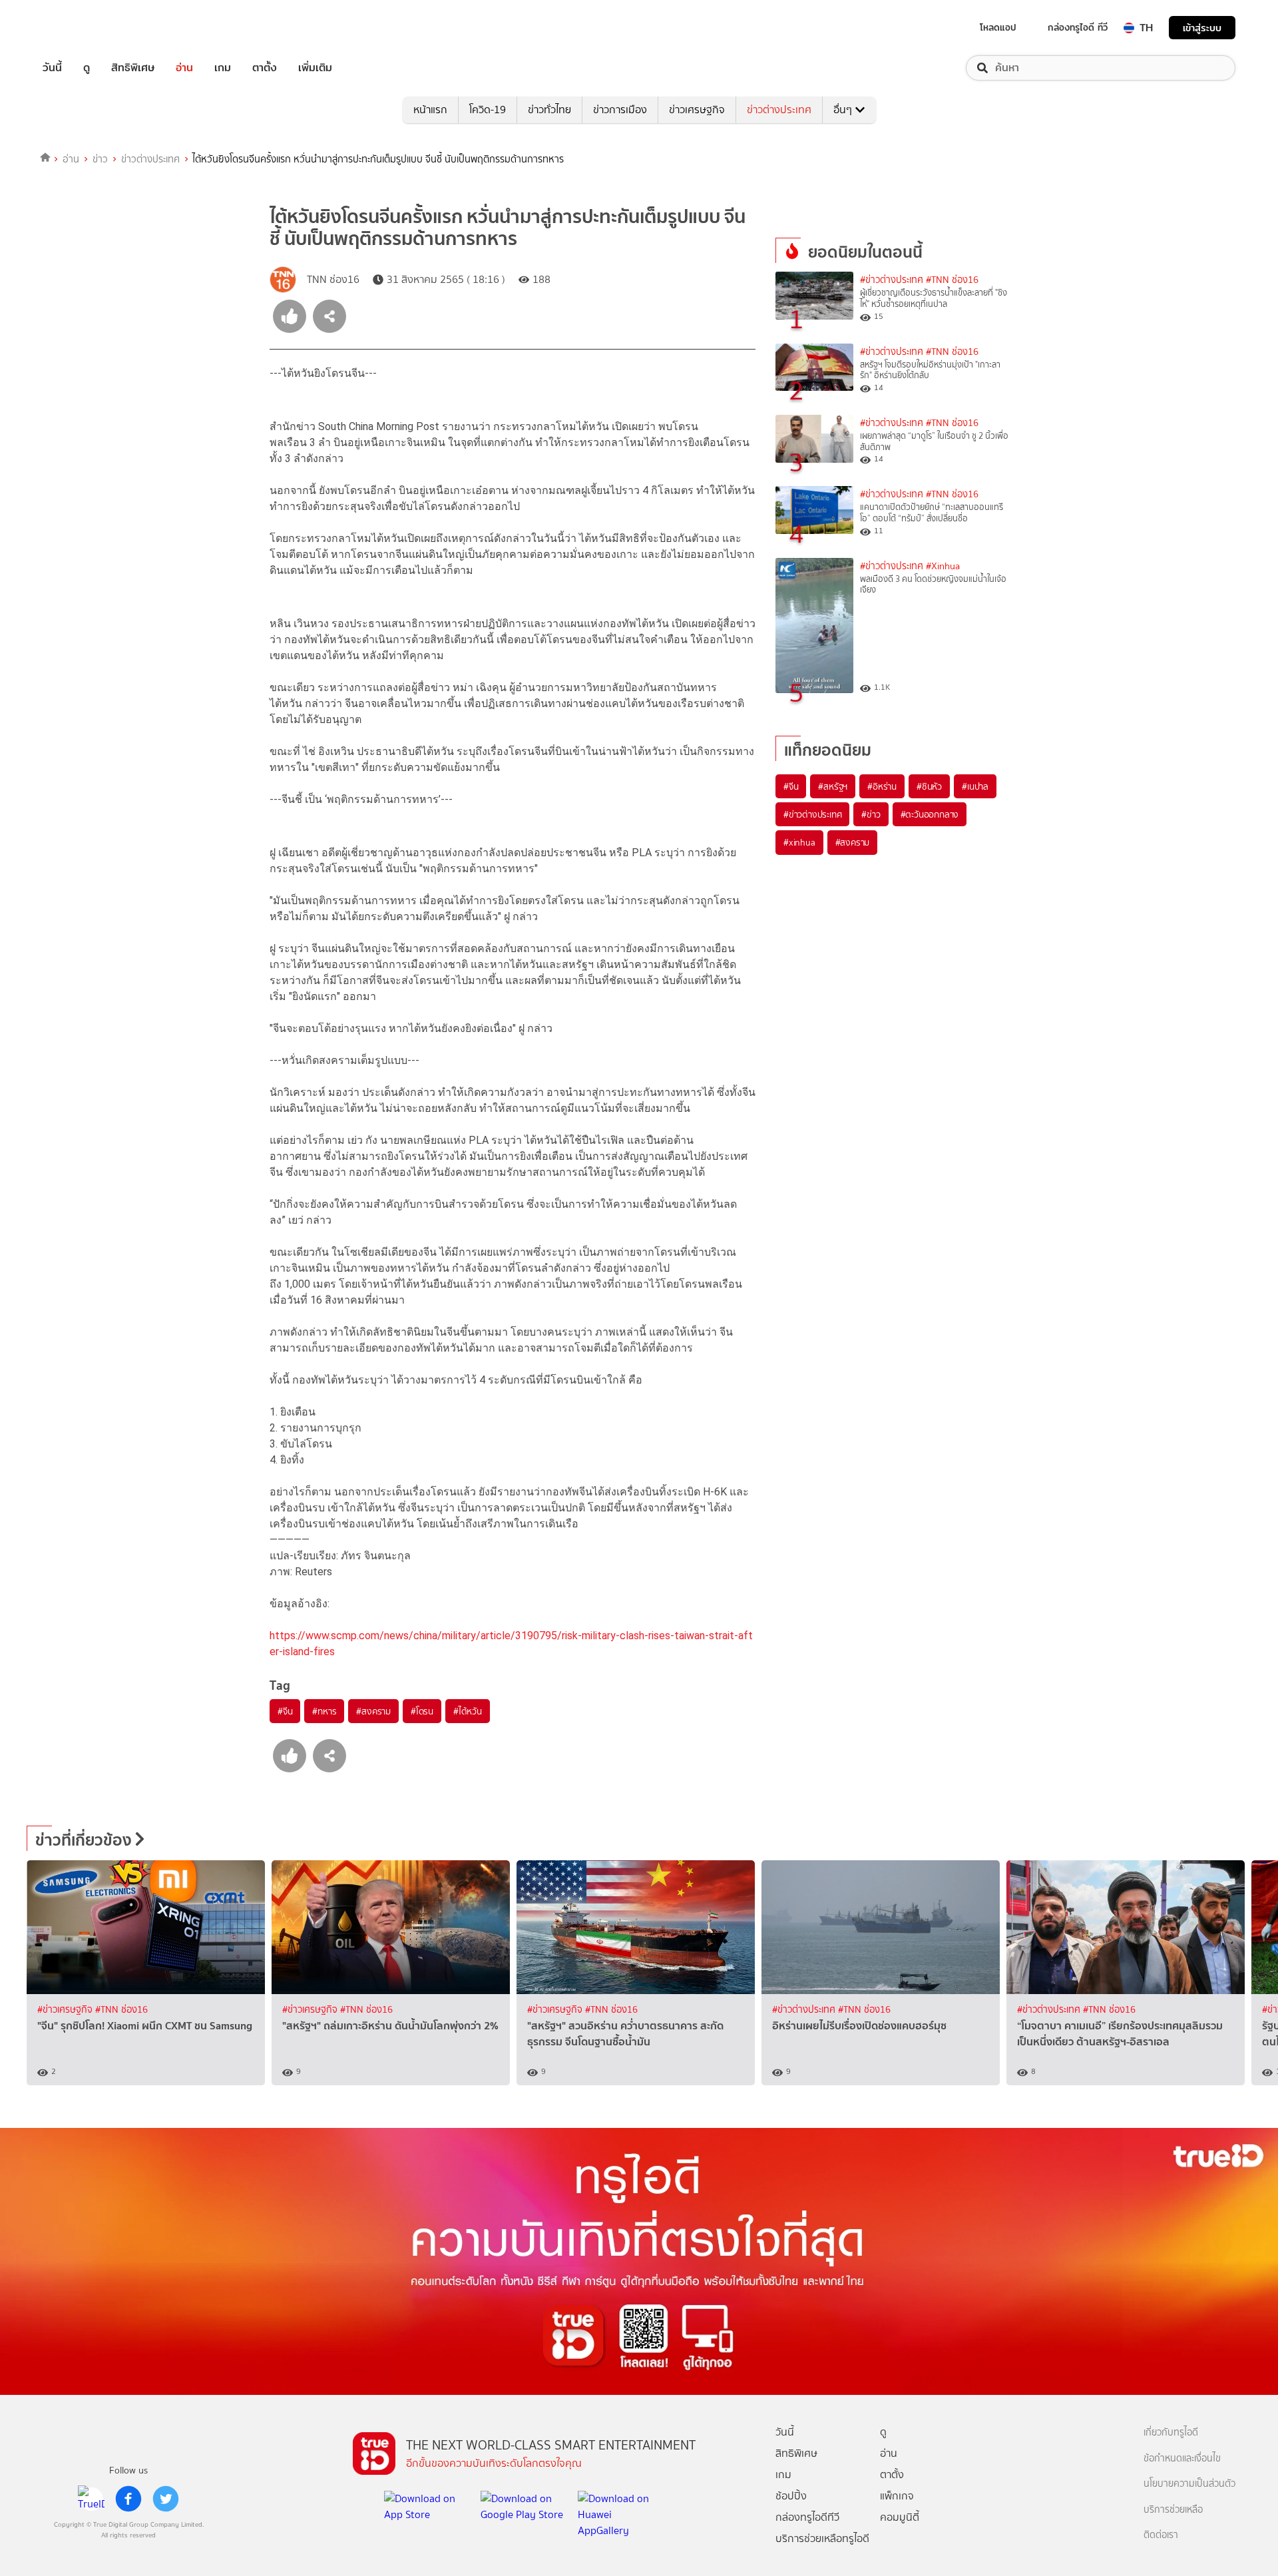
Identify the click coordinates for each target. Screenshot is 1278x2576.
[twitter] (166, 2499)
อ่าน (184, 68)
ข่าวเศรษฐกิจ (697, 110)
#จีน (285, 1711)
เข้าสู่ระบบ (1202, 28)
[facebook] (128, 2499)
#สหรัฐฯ (833, 786)
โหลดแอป (998, 27)
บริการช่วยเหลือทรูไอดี (822, 2538)
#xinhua (799, 842)
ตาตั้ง (265, 68)
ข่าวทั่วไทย (549, 110)
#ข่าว (871, 814)
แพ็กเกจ (897, 2496)
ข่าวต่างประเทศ (779, 110)
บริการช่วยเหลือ (1173, 2510)
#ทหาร (324, 1711)
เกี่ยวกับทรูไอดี (1171, 2433)
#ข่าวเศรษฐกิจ (66, 2010)
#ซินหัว (929, 786)
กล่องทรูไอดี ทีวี (1078, 27)
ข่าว (100, 159)
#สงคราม (373, 1711)
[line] (91, 2499)
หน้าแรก (430, 110)
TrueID (83, 28)
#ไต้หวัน (468, 1711)
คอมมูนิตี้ (900, 2517)
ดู (87, 68)
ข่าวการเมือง (620, 110)
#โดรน (422, 1711)
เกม (223, 68)
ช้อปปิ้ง (791, 2496)
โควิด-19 (488, 110)
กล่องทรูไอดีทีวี (807, 2517)
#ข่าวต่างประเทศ (892, 280)
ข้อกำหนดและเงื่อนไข (1182, 2458)
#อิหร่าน (882, 786)
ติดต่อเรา (1161, 2535)
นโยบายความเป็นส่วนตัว (1189, 2484)
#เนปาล (975, 786)
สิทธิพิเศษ (133, 68)
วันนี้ (52, 68)
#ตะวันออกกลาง (930, 814)
